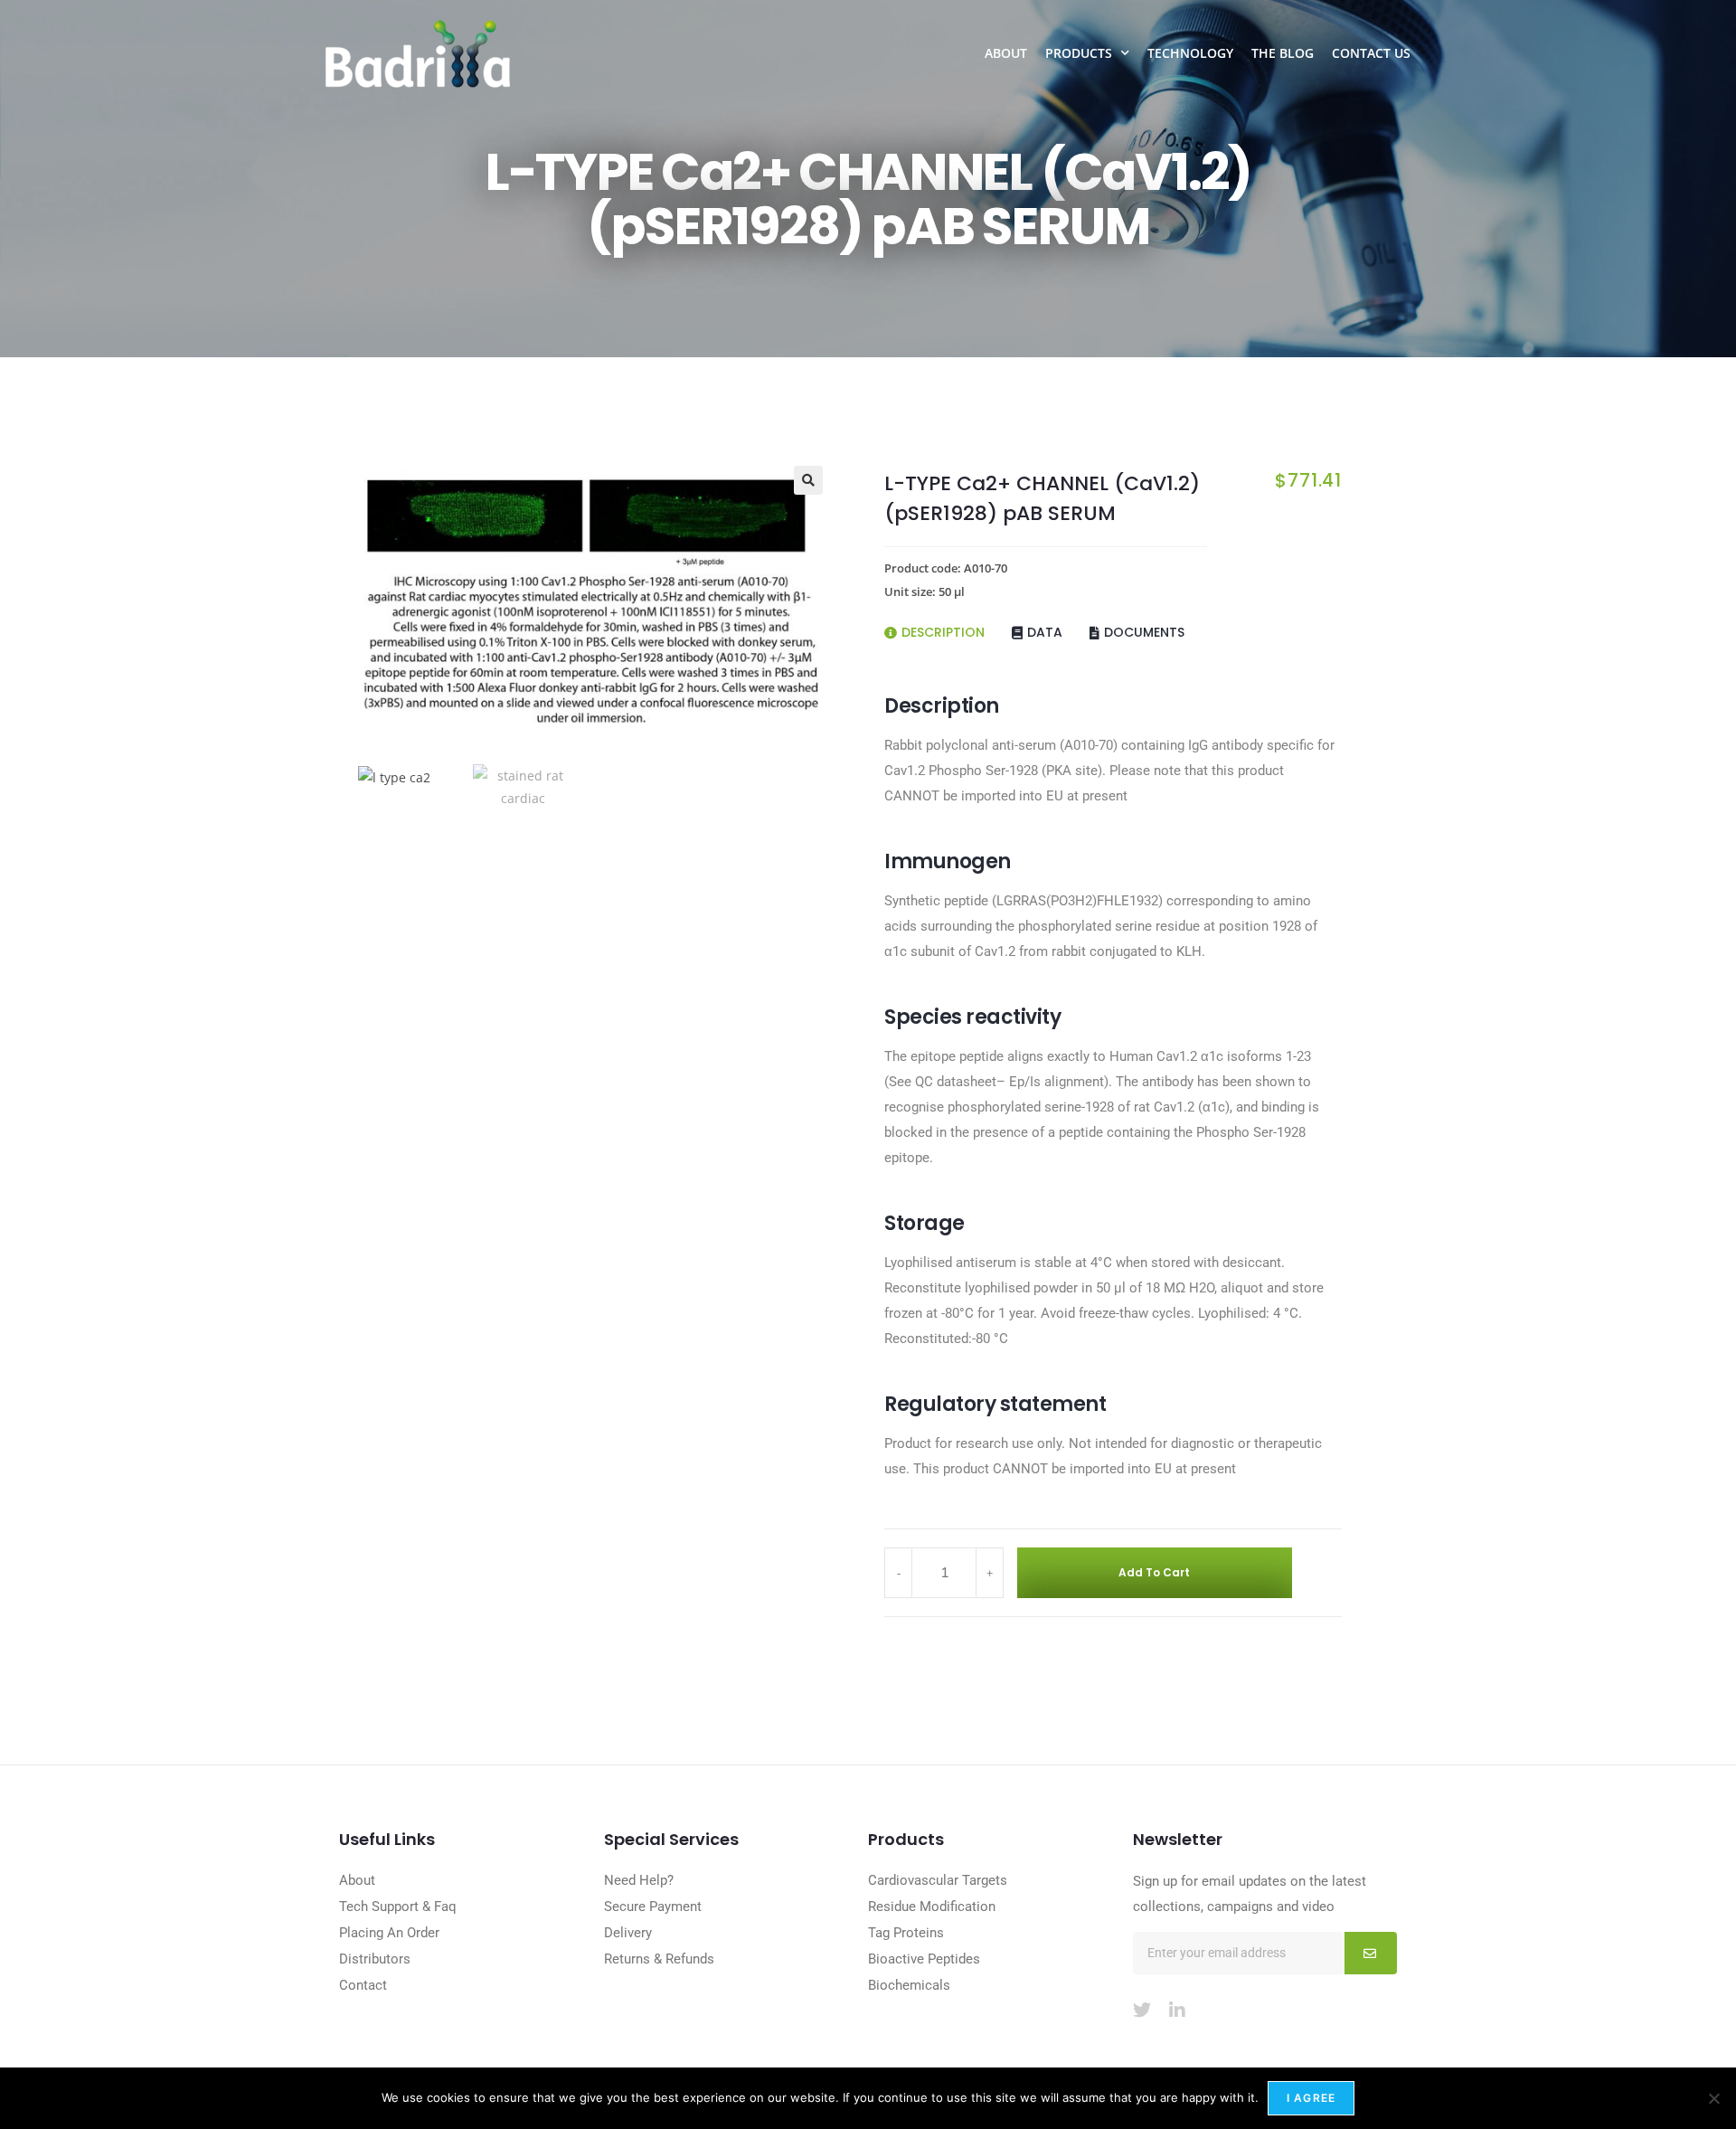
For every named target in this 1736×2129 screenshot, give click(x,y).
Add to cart (1154, 1572)
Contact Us (1371, 53)
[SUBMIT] (1371, 1953)
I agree (1311, 2098)
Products (1079, 53)
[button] (808, 480)
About (1006, 53)
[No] (1713, 2098)
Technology (1190, 53)
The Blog (1283, 53)
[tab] (948, 626)
